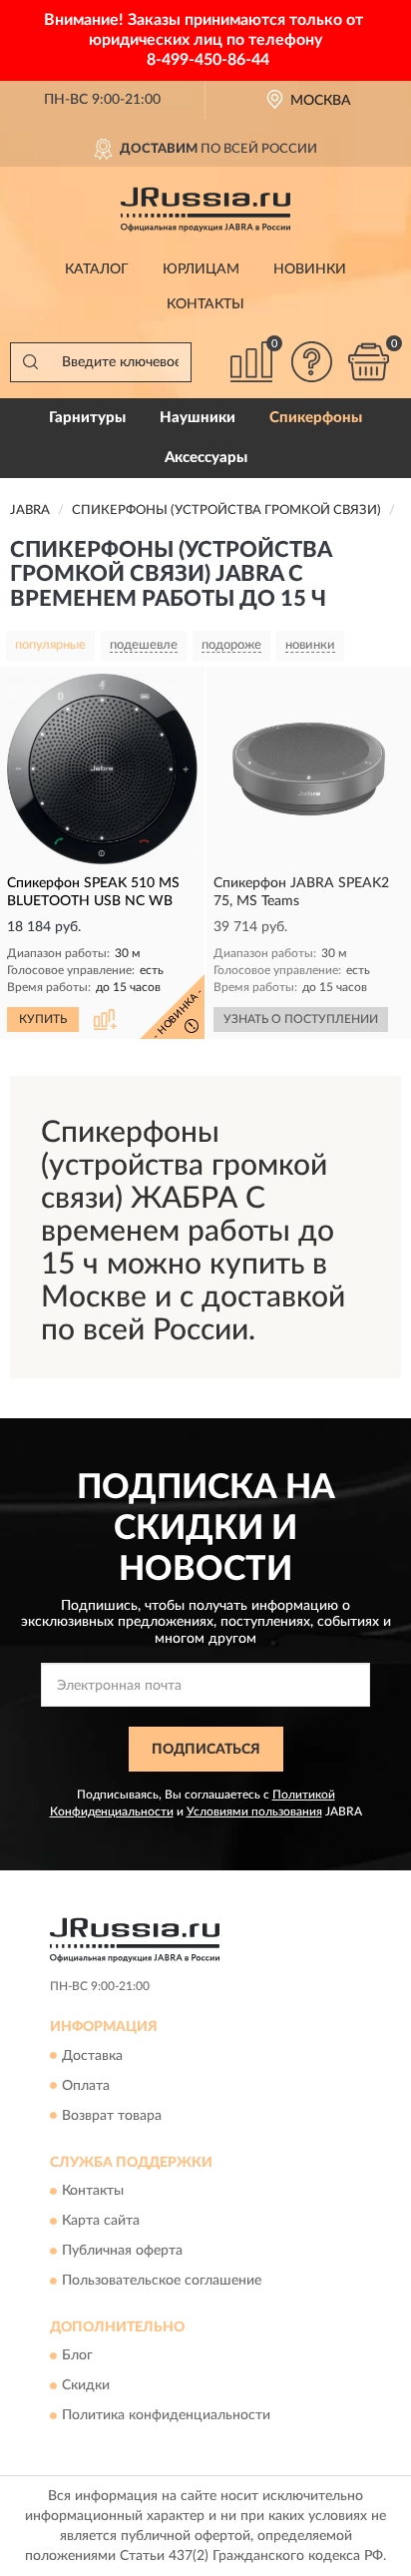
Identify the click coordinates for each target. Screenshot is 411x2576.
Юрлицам (201, 269)
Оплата (86, 2086)
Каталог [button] (97, 269)
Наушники (198, 418)
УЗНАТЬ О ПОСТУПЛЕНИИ (301, 1019)
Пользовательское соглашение (162, 2281)
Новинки (310, 269)
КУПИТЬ (43, 1019)
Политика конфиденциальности (166, 2416)
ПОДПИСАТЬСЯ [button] (206, 1750)
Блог (77, 2356)
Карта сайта (101, 2221)
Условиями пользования (254, 1811)
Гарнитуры (87, 418)
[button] (311, 362)
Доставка (92, 2056)
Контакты (205, 304)
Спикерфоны (316, 418)
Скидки (86, 2386)
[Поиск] (30, 362)
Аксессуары (206, 458)
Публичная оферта (122, 2251)
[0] (368, 362)
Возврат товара (112, 2116)
